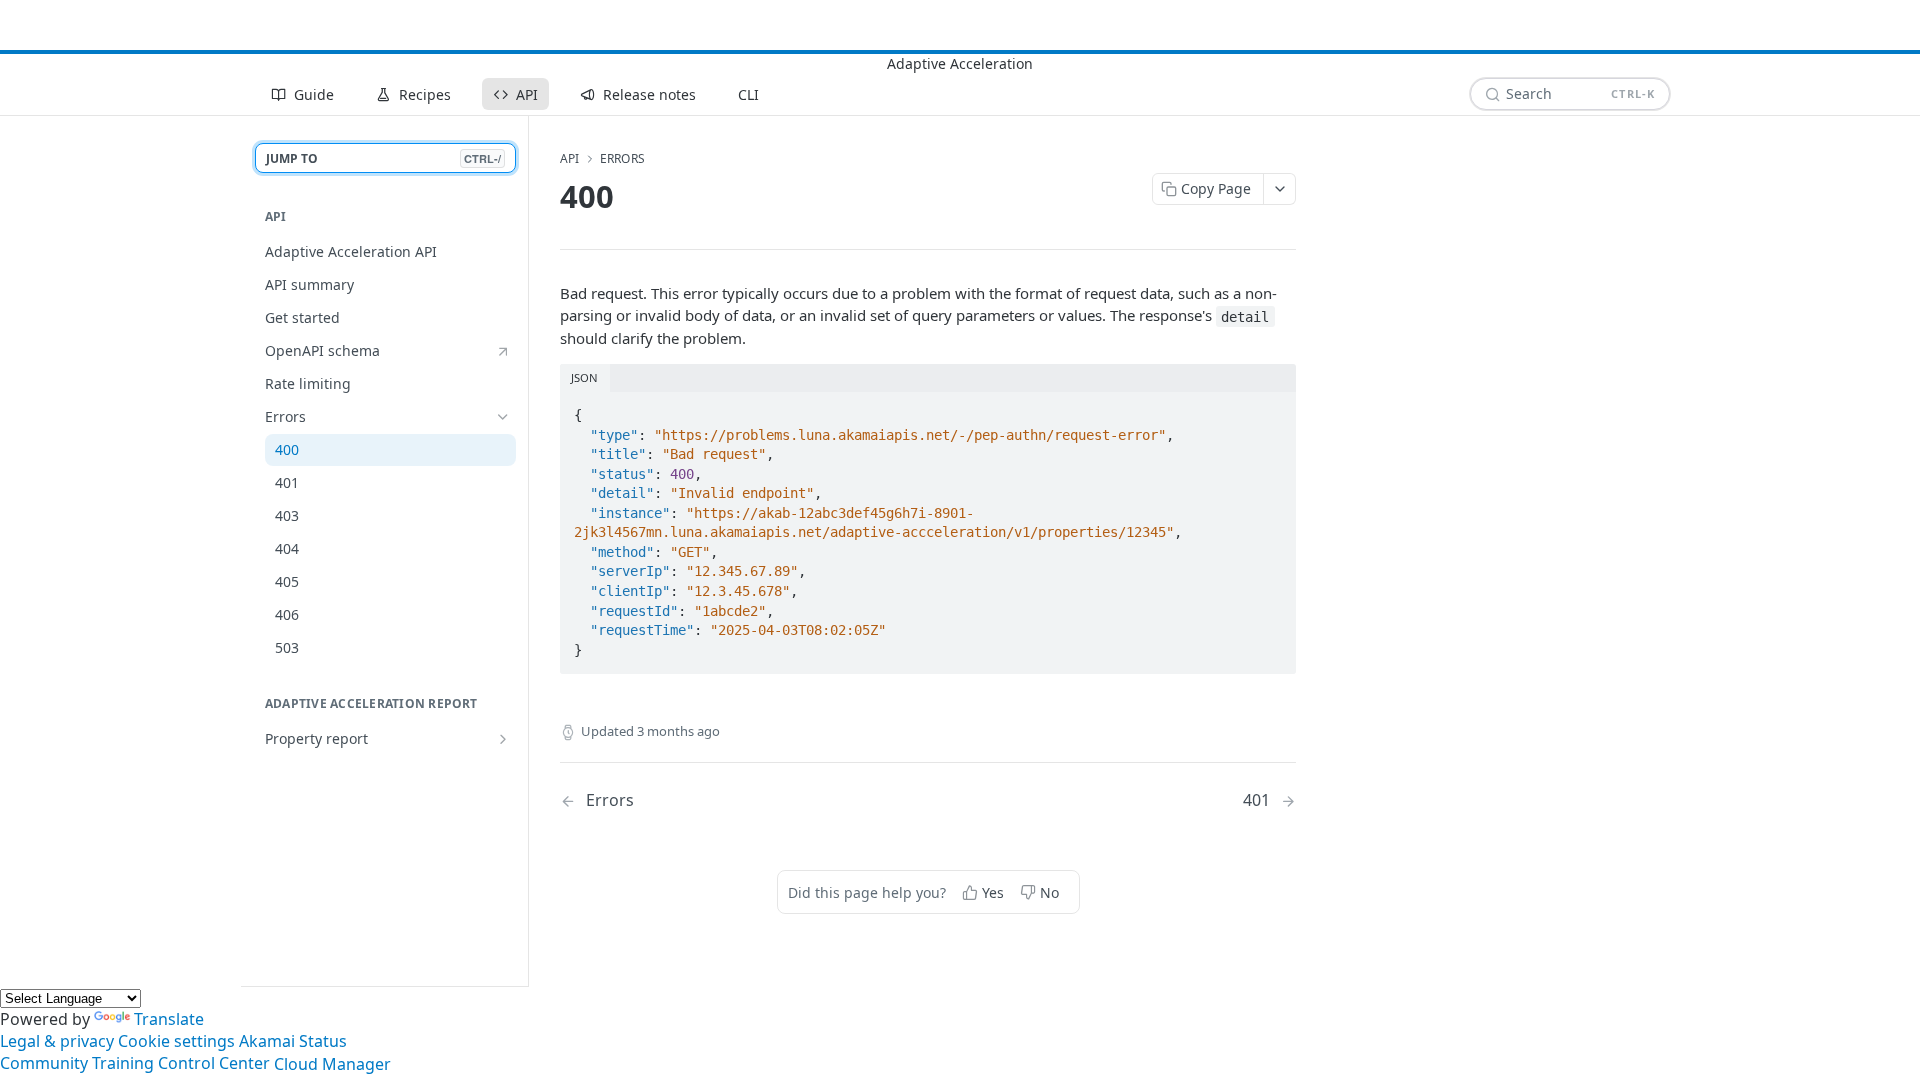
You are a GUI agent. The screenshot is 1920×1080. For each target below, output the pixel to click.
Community (44, 1064)
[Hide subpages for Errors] (503, 417)
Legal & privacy (57, 1041)
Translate (169, 1019)
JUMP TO (383, 158)
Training (123, 1064)
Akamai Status (293, 1041)
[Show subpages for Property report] (503, 739)
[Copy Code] (1272, 409)
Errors (622, 159)
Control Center (214, 1064)
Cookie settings (176, 1041)
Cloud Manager (332, 1064)
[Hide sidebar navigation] (524, 550)
